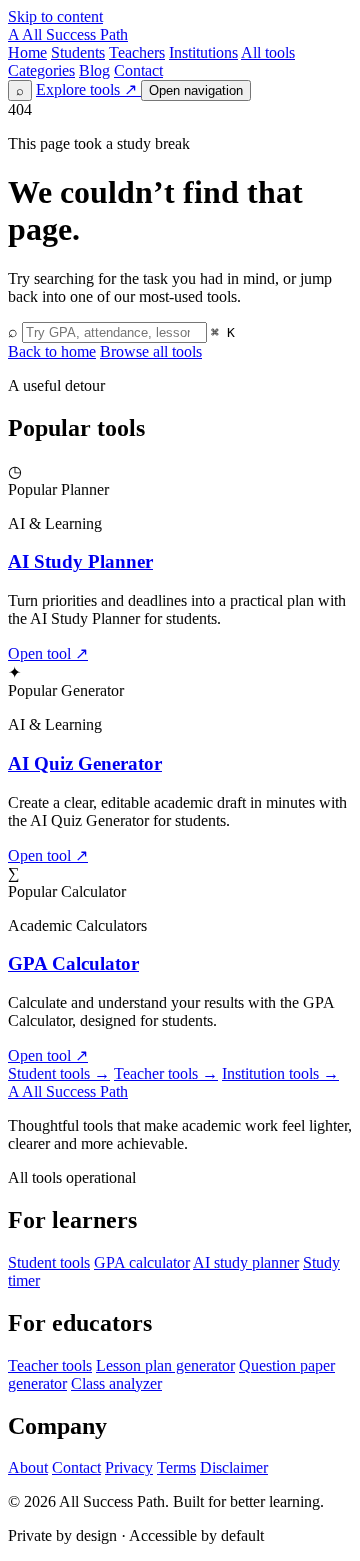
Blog (94, 70)
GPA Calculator (73, 963)
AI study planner (246, 1262)
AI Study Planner (80, 561)
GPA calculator (142, 1262)
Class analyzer (116, 1383)
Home (27, 52)
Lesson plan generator (165, 1365)
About (28, 1467)
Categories (41, 70)
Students (78, 52)
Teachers (137, 52)
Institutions (203, 52)
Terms (176, 1467)
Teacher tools (166, 1073)
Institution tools (280, 1073)
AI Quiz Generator (85, 763)
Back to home (52, 351)
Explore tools (86, 89)
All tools (268, 52)
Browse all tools (151, 351)
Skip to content (55, 16)
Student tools (59, 1073)
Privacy (129, 1467)
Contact (138, 70)
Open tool (48, 653)
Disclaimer (234, 1467)
